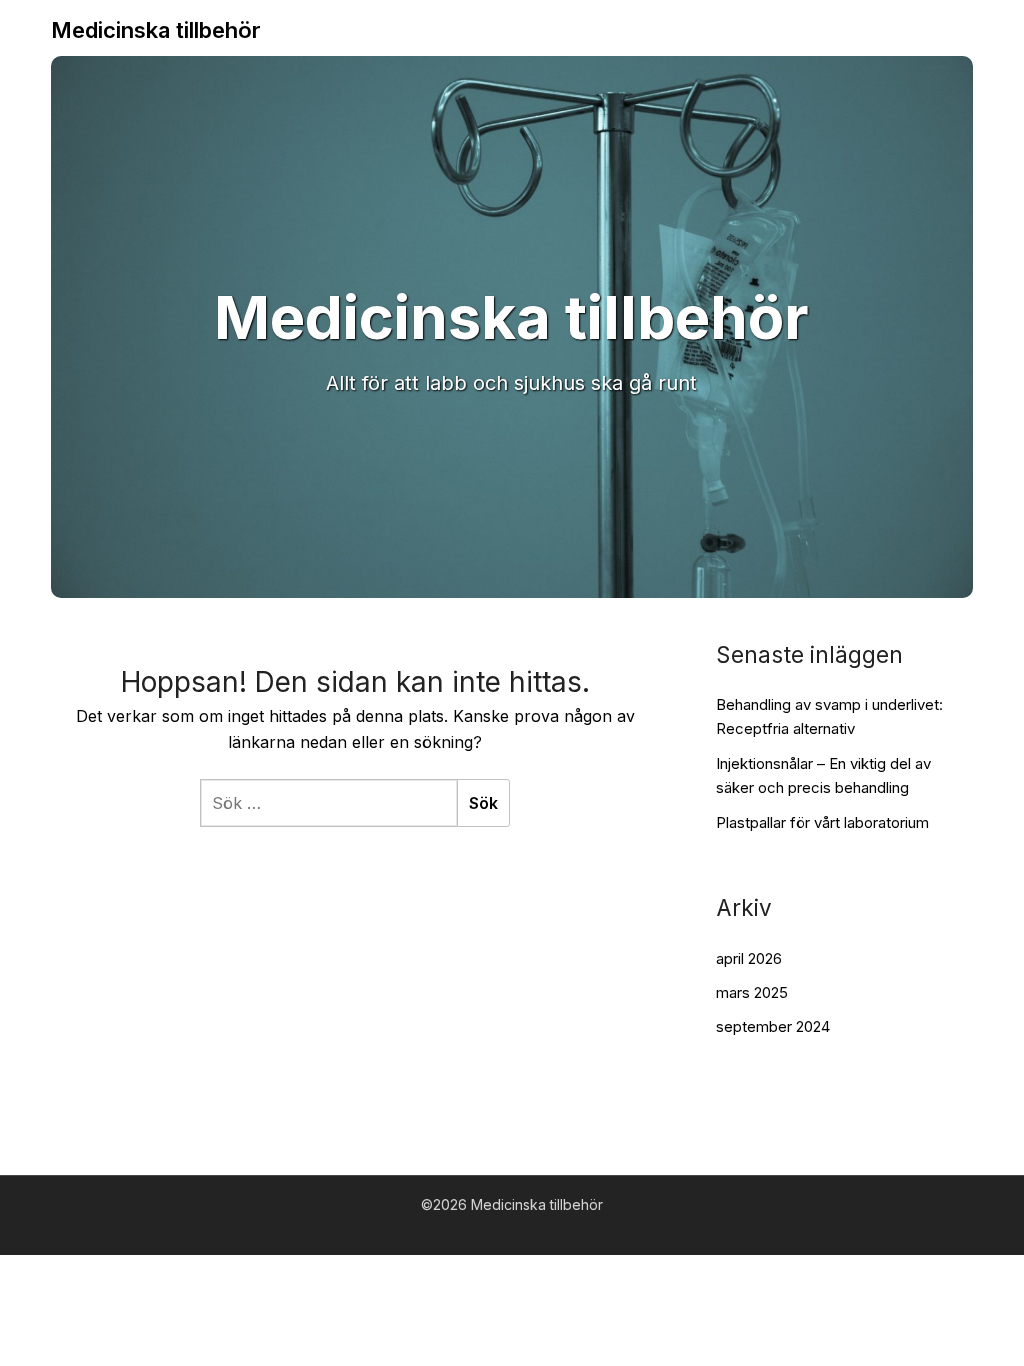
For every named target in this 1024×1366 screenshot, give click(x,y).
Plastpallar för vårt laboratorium (822, 822)
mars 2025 (752, 992)
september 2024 (773, 1026)
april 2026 (749, 958)
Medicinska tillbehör (156, 30)
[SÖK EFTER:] (328, 803)
